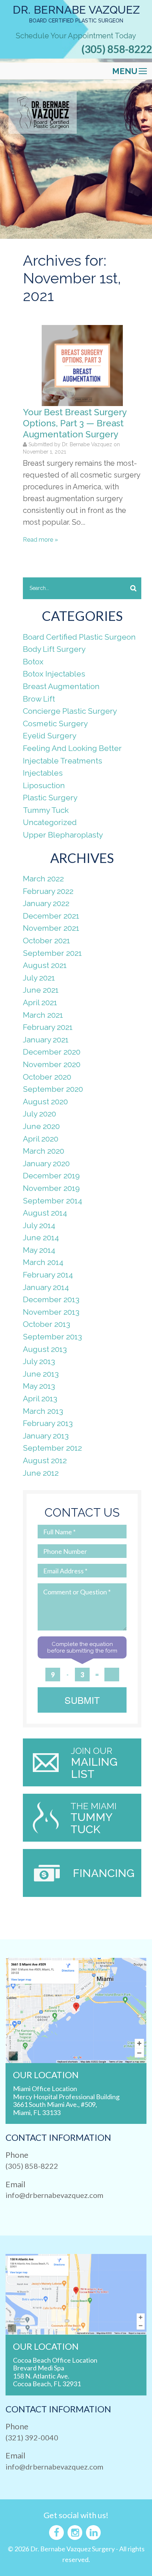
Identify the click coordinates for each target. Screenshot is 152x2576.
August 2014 (45, 1213)
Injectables (43, 773)
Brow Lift (39, 699)
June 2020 (41, 1126)
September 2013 (52, 1337)
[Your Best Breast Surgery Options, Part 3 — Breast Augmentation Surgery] (82, 365)
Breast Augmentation (61, 686)
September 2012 (52, 1448)
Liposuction (44, 785)
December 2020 (52, 1052)
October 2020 (47, 1077)
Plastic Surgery (50, 798)
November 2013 (51, 1312)
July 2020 (39, 1114)
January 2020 (46, 1163)
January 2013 (46, 1436)
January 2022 (46, 903)
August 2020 (45, 1102)
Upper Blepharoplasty (63, 835)
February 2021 (48, 1027)
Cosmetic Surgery (55, 723)
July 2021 (39, 978)
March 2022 (43, 879)
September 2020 (53, 1089)
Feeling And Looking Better (72, 748)
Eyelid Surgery (50, 736)
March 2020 (44, 1151)
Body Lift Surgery (54, 649)
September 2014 (53, 1201)
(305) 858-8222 (117, 49)
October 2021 (46, 941)
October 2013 (46, 1324)
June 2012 (41, 1473)
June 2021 (41, 990)
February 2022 (48, 891)
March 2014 (43, 1262)
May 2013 (39, 1386)
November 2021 (51, 928)
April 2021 (40, 1002)
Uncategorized (50, 822)
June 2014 (41, 1238)
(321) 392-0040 (32, 2437)
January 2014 (46, 1287)
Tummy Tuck (46, 810)
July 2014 (39, 1225)
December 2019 (51, 1176)
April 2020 (41, 1139)
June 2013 (41, 1374)
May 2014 (39, 1250)
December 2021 (51, 916)
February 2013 (48, 1423)
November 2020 (52, 1064)
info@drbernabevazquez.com (54, 2195)
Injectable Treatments (63, 761)
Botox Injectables (54, 674)
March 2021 (43, 1015)
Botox (33, 662)
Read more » (40, 540)
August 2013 (45, 1349)
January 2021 (46, 1040)
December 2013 (51, 1299)
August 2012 (45, 1460)
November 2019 (51, 1188)
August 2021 (45, 965)
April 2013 (40, 1399)
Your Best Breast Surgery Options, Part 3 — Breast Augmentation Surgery (75, 423)
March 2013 (43, 1411)
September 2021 (52, 953)
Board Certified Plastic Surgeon (79, 637)
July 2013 (39, 1361)
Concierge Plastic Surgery (70, 711)
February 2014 (48, 1275)
